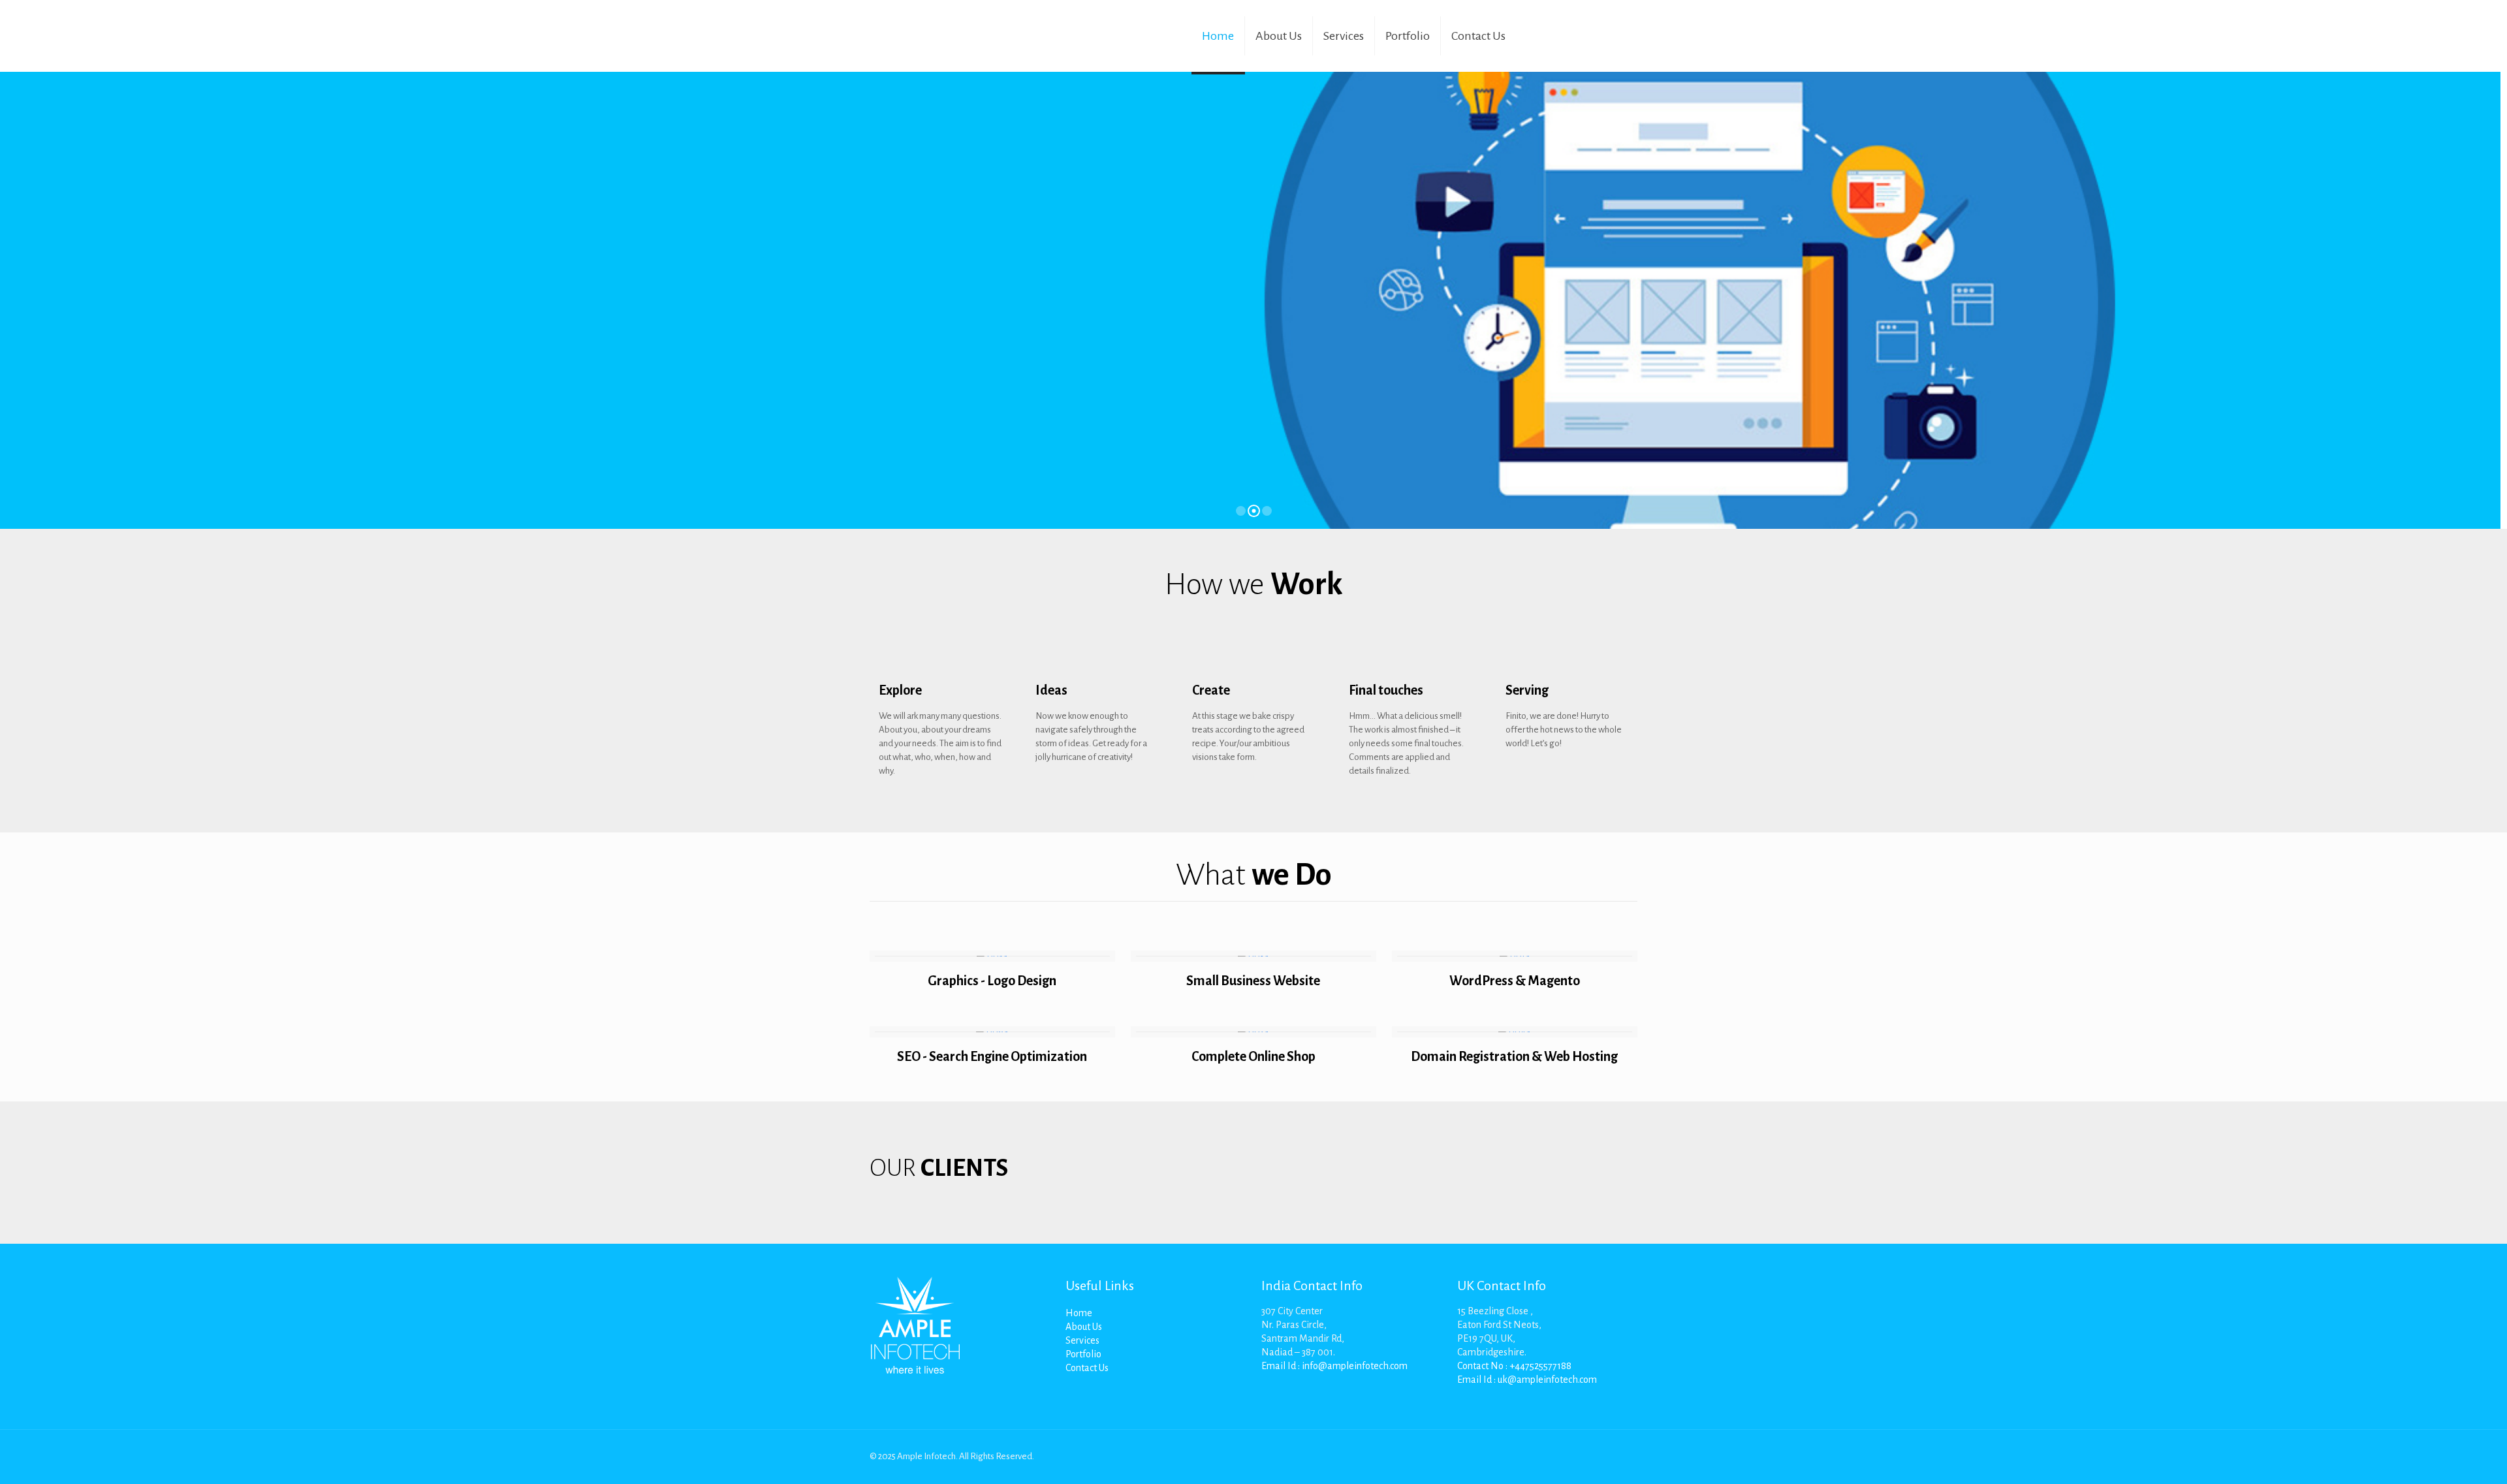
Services (1082, 1340)
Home (1079, 1313)
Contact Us (1087, 1368)
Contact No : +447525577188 (1514, 1366)
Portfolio (1083, 1354)
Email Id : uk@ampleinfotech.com (1527, 1380)
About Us (1084, 1327)
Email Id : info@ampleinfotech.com (1334, 1366)
